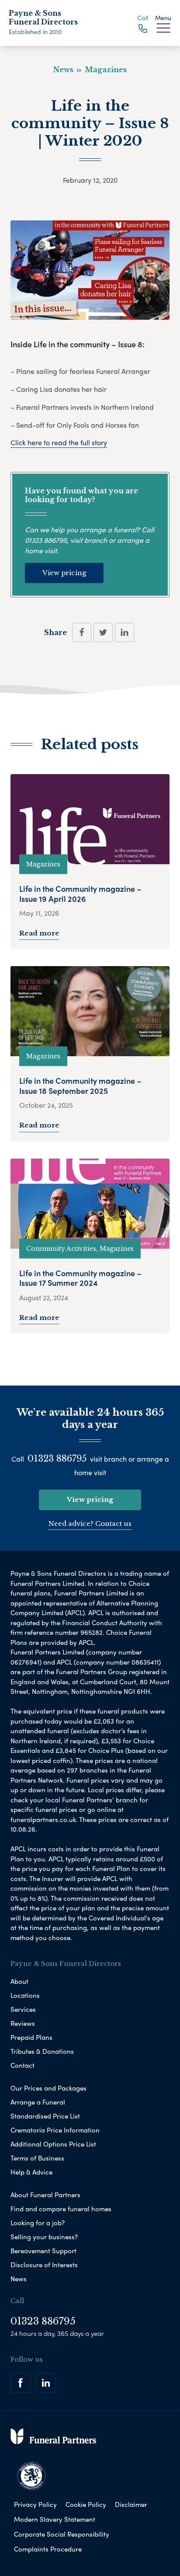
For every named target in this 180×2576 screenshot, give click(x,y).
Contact (22, 2065)
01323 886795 (46, 540)
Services (23, 2009)
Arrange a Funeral (38, 2102)
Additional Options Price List (53, 2144)
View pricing (64, 573)
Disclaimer (131, 2504)
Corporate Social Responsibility (62, 2534)
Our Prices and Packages (48, 2088)
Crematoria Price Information (55, 2130)
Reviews (23, 2023)
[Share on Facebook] (82, 632)
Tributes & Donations (42, 2051)
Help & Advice (31, 2172)
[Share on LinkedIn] (125, 632)
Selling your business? (44, 2237)
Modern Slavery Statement (55, 2519)
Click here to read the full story (59, 442)
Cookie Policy (86, 2504)
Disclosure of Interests (44, 2265)
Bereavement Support (43, 2251)
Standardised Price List (45, 2116)
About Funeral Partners (45, 2195)
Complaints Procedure (48, 2549)
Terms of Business (37, 2158)
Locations (25, 1995)
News (19, 2279)
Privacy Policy (35, 2504)
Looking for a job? (38, 2223)
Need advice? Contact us (90, 1524)
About (19, 1981)
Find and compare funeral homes (61, 2209)
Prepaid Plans (31, 2037)
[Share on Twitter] (103, 632)
